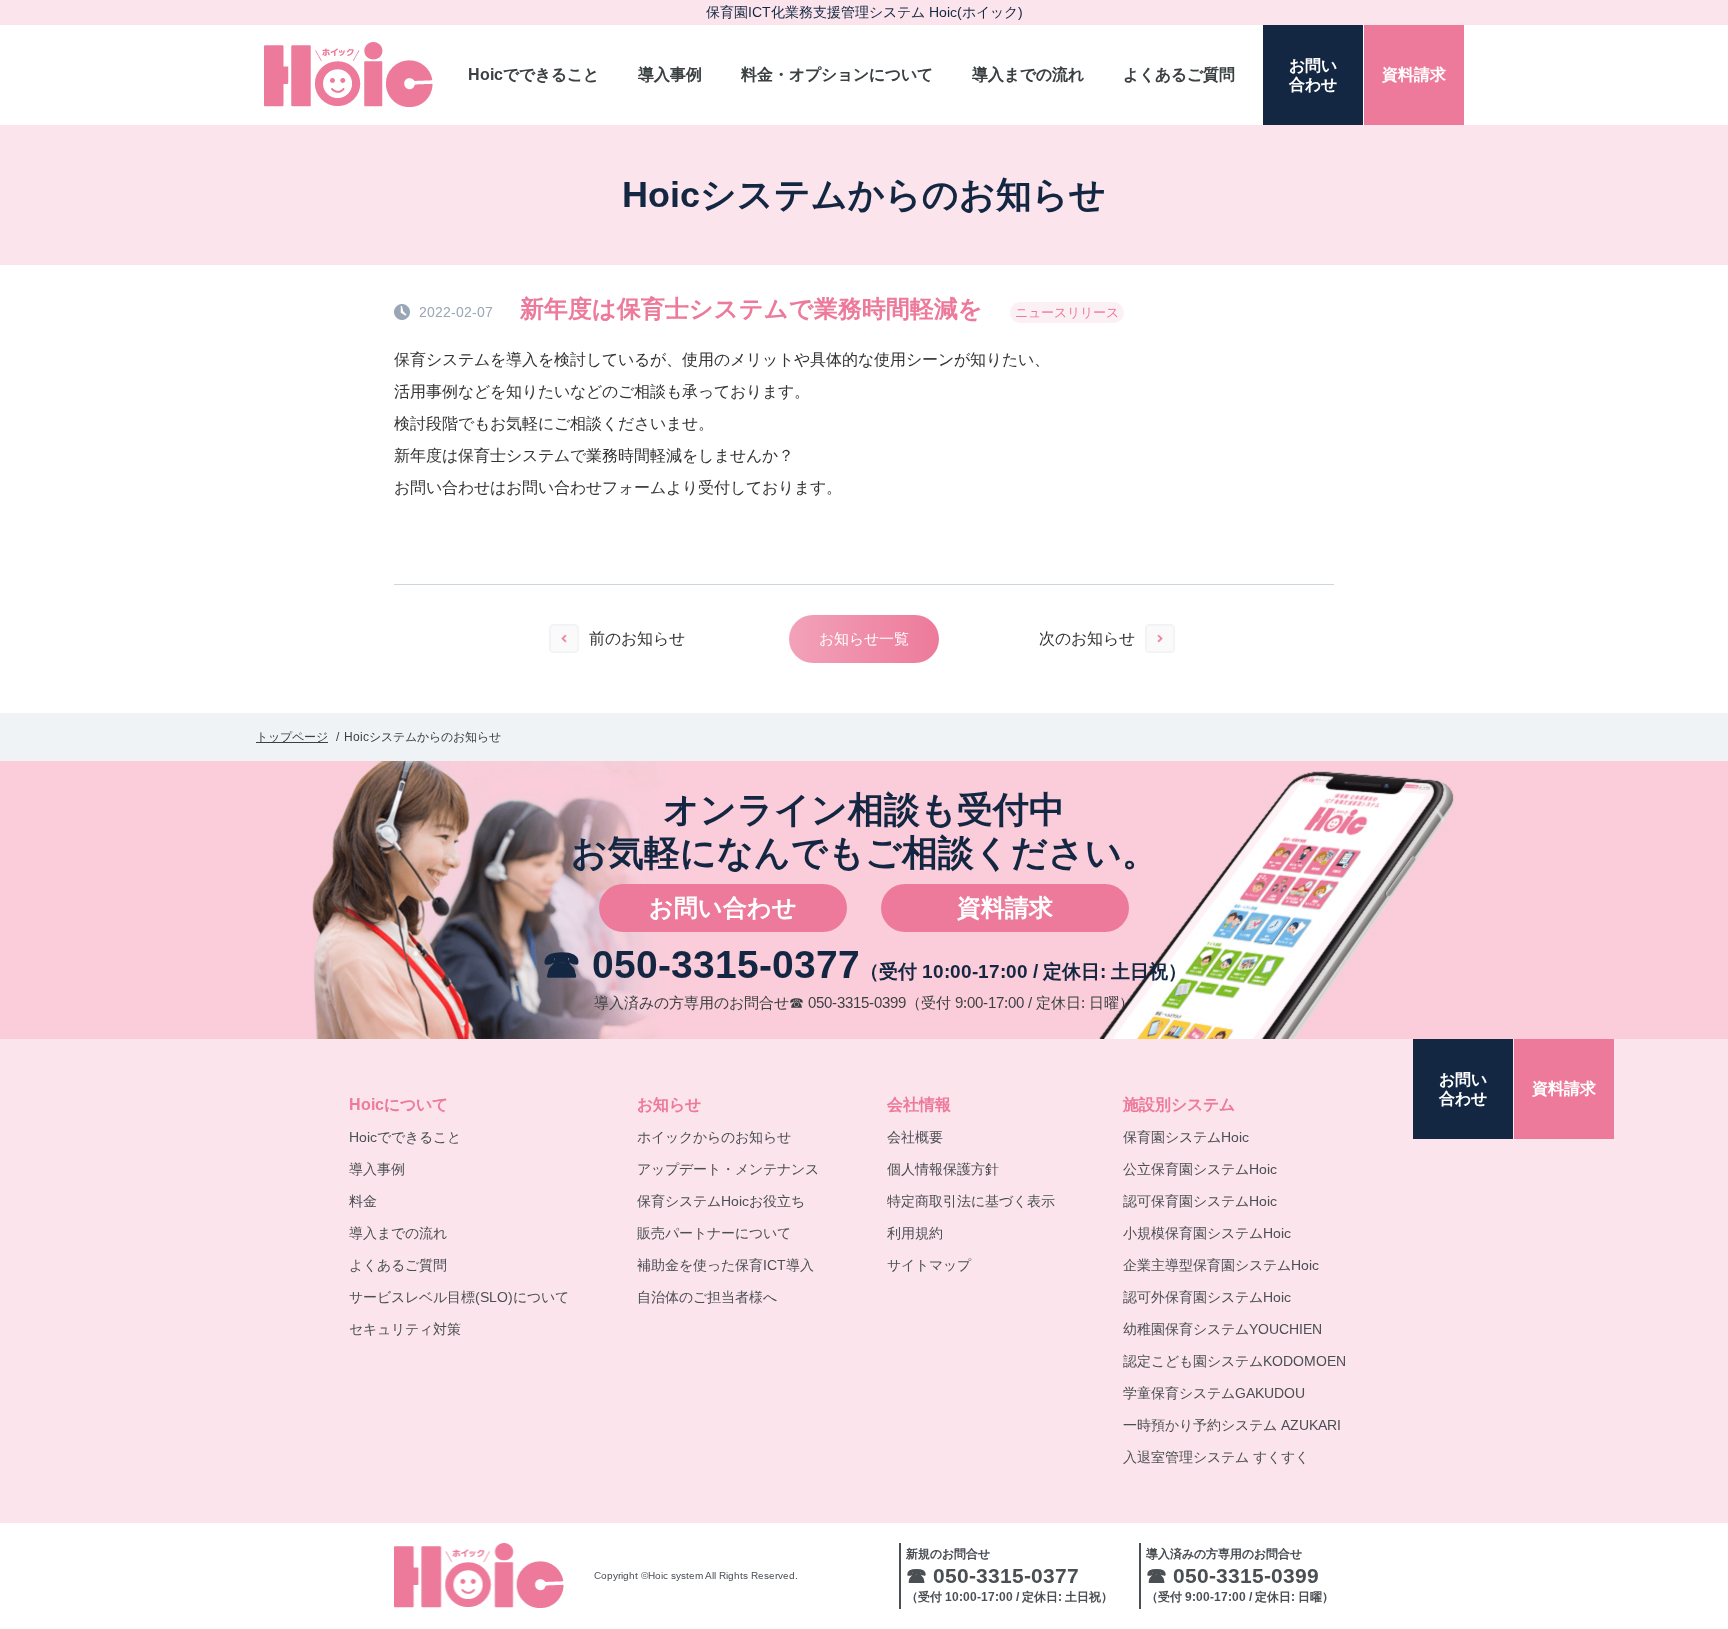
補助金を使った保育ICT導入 (725, 1265)
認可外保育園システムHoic (1207, 1297)
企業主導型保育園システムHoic (1221, 1265)
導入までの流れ (1028, 74)
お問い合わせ (723, 907)
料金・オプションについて (837, 74)
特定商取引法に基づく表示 (971, 1201)
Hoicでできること (533, 74)
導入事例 (670, 74)
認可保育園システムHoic (1200, 1201)
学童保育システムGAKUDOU (1214, 1393)
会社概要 (915, 1137)
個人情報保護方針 (943, 1169)
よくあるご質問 (1179, 74)
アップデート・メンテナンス (728, 1169)
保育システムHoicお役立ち (721, 1201)
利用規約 (915, 1233)
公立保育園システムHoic (1200, 1169)
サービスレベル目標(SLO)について (459, 1297)
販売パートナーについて (714, 1233)
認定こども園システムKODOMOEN (1234, 1361)
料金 (363, 1201)
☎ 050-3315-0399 (847, 1002)
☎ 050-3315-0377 (701, 964)
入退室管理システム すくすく (1216, 1457)
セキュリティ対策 (405, 1329)
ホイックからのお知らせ (714, 1137)
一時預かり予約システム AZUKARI (1232, 1425)
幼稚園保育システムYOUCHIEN (1222, 1329)
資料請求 (1005, 907)
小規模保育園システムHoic (1207, 1233)
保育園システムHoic (1186, 1137)
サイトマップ (929, 1265)
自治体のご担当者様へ (707, 1297)
